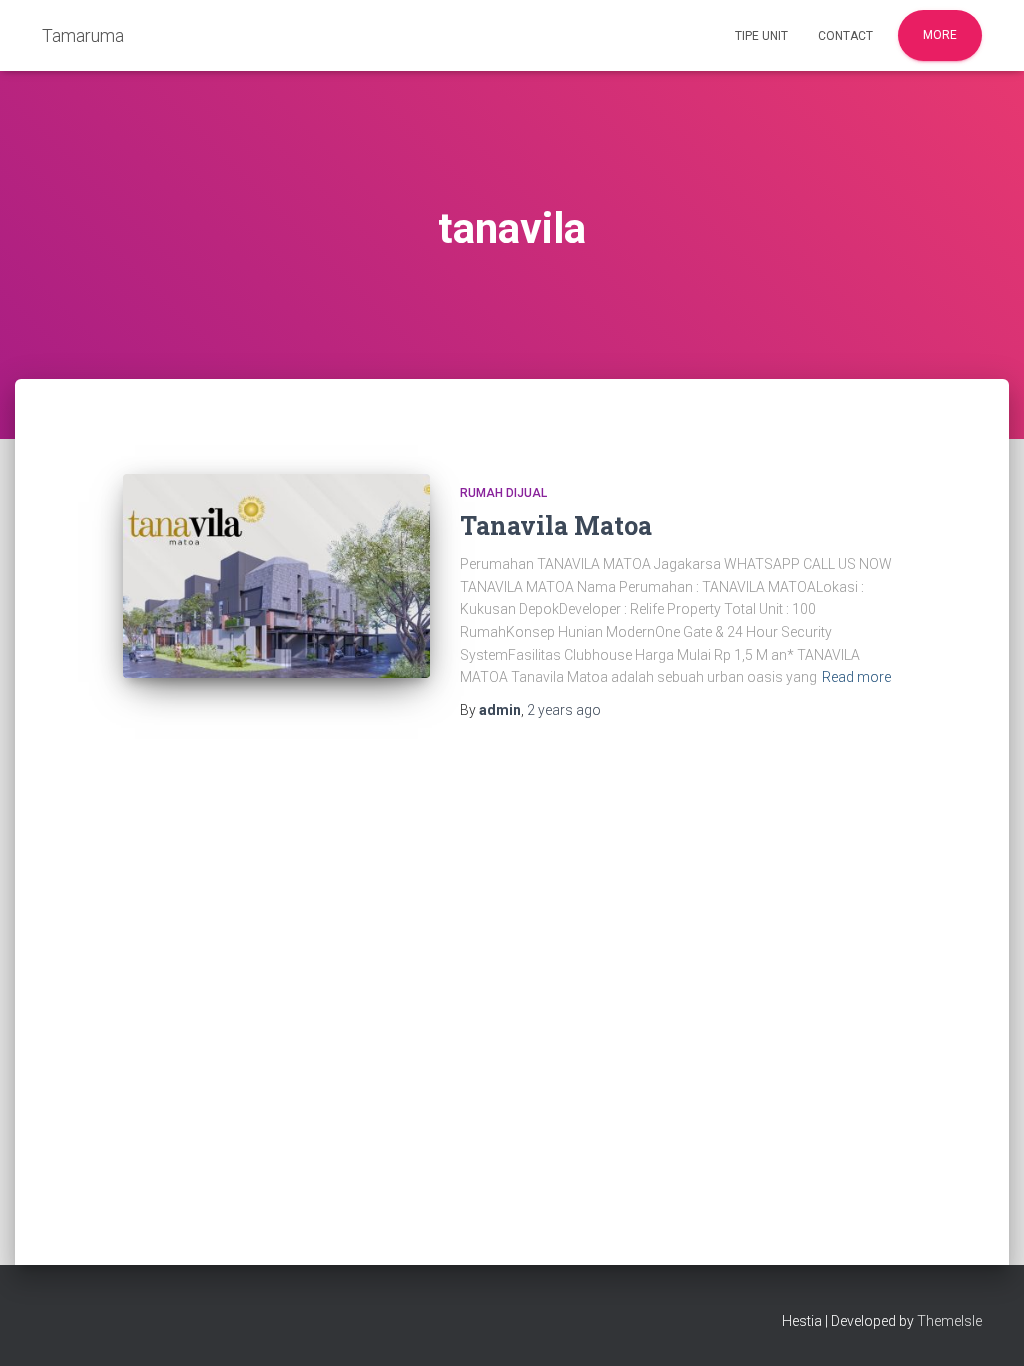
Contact (845, 36)
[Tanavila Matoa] (276, 576)
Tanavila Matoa (556, 525)
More (940, 35)
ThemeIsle (949, 1321)
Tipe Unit (761, 36)
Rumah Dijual (503, 493)
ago (564, 710)
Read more (856, 677)
